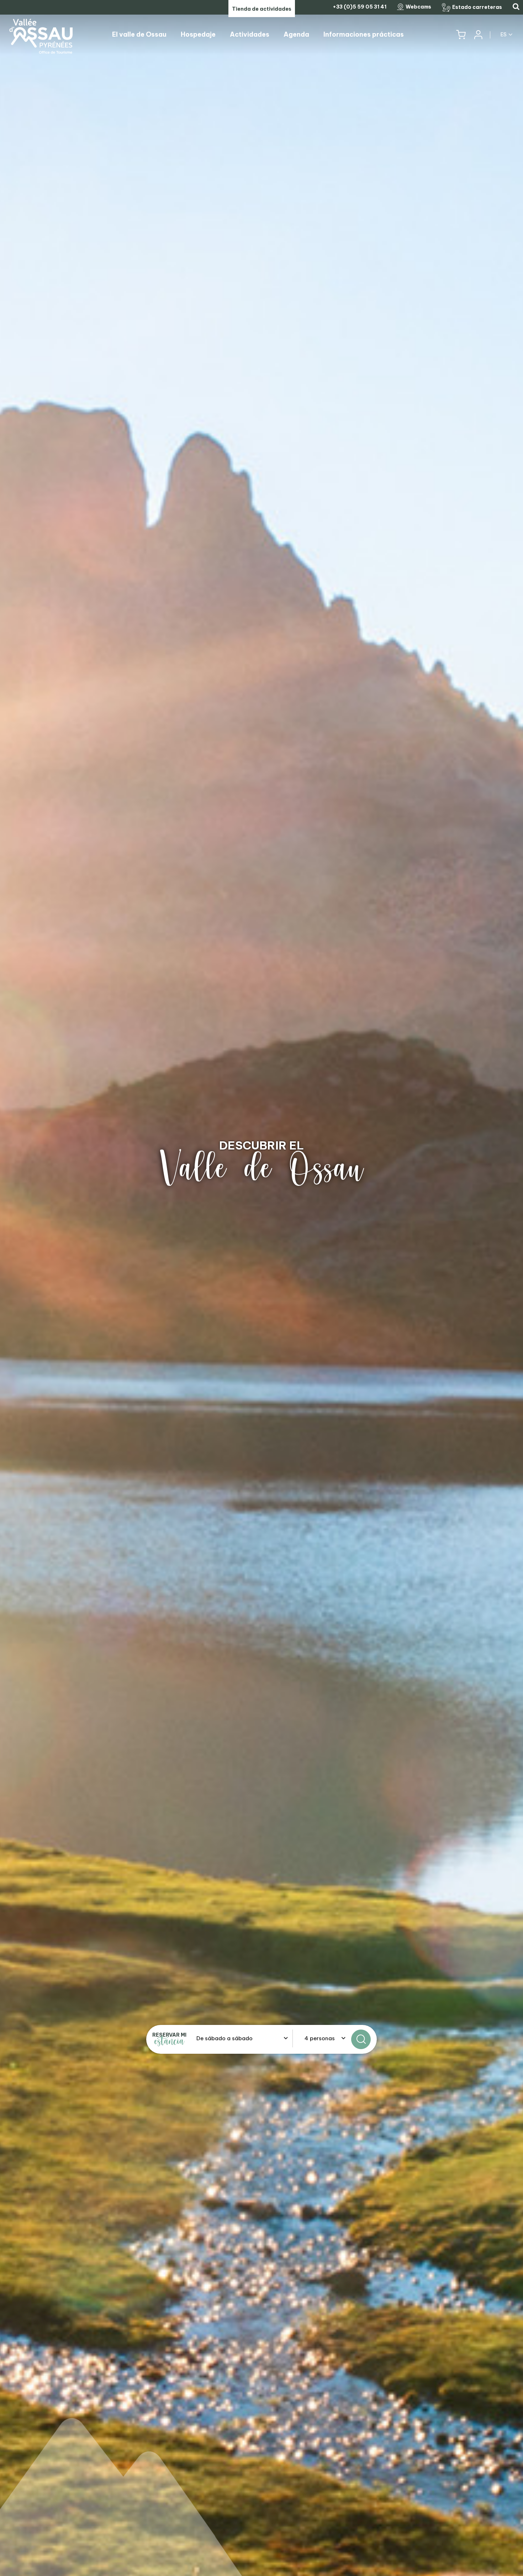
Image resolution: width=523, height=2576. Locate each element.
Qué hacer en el (261, 1145)
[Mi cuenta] (478, 35)
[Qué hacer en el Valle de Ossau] (261, 1288)
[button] (461, 35)
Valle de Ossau (262, 1169)
